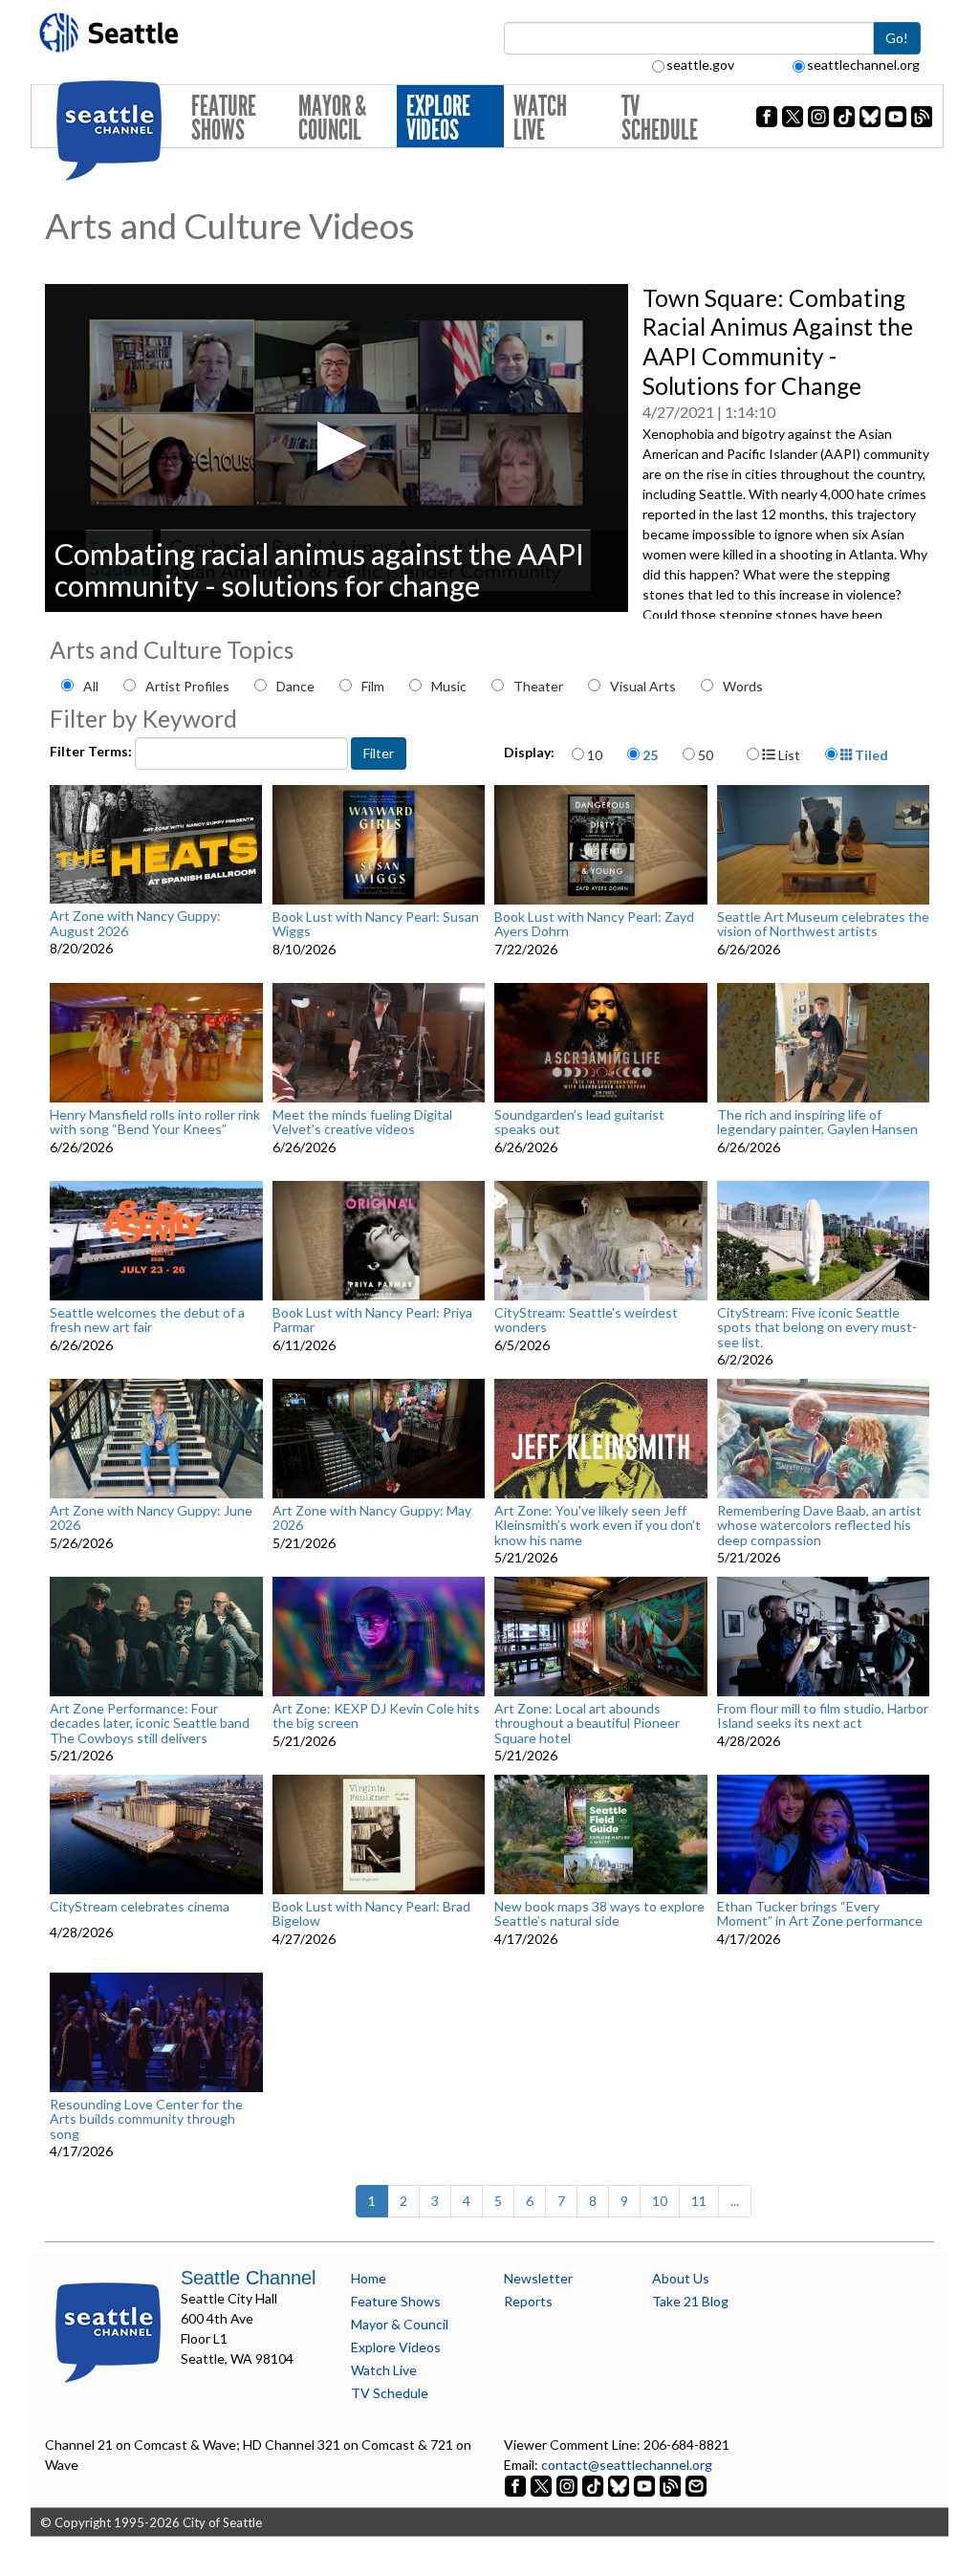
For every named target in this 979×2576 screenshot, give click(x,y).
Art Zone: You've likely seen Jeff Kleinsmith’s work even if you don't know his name (598, 1525)
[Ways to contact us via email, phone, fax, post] (696, 2485)
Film (373, 686)
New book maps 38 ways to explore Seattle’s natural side (599, 1914)
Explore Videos (438, 118)
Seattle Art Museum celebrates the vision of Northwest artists (823, 924)
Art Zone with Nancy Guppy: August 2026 (135, 923)
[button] (336, 446)
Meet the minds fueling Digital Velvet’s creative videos (362, 1122)
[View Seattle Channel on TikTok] (593, 2485)
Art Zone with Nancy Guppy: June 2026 (151, 1518)
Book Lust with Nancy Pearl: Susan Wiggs (376, 924)
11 (699, 2201)
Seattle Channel (248, 2278)
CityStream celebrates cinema (140, 1907)
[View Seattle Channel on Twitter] (543, 2485)
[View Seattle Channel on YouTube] (646, 2485)
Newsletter (538, 2278)
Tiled (870, 755)
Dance (295, 686)
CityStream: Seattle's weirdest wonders (586, 1320)
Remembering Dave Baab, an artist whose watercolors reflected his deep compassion (819, 1525)
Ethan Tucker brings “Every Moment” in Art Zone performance (820, 1914)
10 (595, 755)
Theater (538, 686)
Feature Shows (224, 118)
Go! (897, 38)
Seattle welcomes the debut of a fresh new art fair (147, 1320)
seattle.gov (700, 65)
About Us (681, 2278)
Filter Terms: (92, 751)
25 (650, 755)
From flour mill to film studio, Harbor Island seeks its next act (823, 1716)
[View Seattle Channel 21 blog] (672, 2485)
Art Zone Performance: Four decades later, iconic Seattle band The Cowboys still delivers (150, 1723)
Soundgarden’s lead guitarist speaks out (579, 1122)
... (735, 2201)
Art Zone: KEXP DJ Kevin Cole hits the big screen (376, 1716)
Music (449, 686)
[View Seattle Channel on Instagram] (568, 2485)
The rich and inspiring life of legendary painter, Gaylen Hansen (817, 1122)
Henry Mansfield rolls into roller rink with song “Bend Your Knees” (155, 1122)
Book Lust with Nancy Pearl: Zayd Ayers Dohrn (594, 924)
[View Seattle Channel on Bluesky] (619, 2485)
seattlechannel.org (863, 65)
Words (743, 686)
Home (369, 2278)
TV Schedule (660, 118)
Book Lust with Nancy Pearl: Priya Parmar (372, 1320)
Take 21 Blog (690, 2301)
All (91, 686)
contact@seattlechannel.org (627, 2465)
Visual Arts (643, 686)
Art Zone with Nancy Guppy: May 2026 (372, 1518)
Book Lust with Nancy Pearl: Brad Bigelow (371, 1914)
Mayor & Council (332, 118)
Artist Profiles (187, 686)
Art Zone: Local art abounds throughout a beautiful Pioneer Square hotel (587, 1723)
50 (706, 755)
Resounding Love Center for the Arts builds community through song (146, 2119)
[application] (337, 448)
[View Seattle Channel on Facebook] (517, 2485)
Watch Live (540, 118)
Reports (528, 2301)
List (788, 755)
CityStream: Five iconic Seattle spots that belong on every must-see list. (817, 1327)
